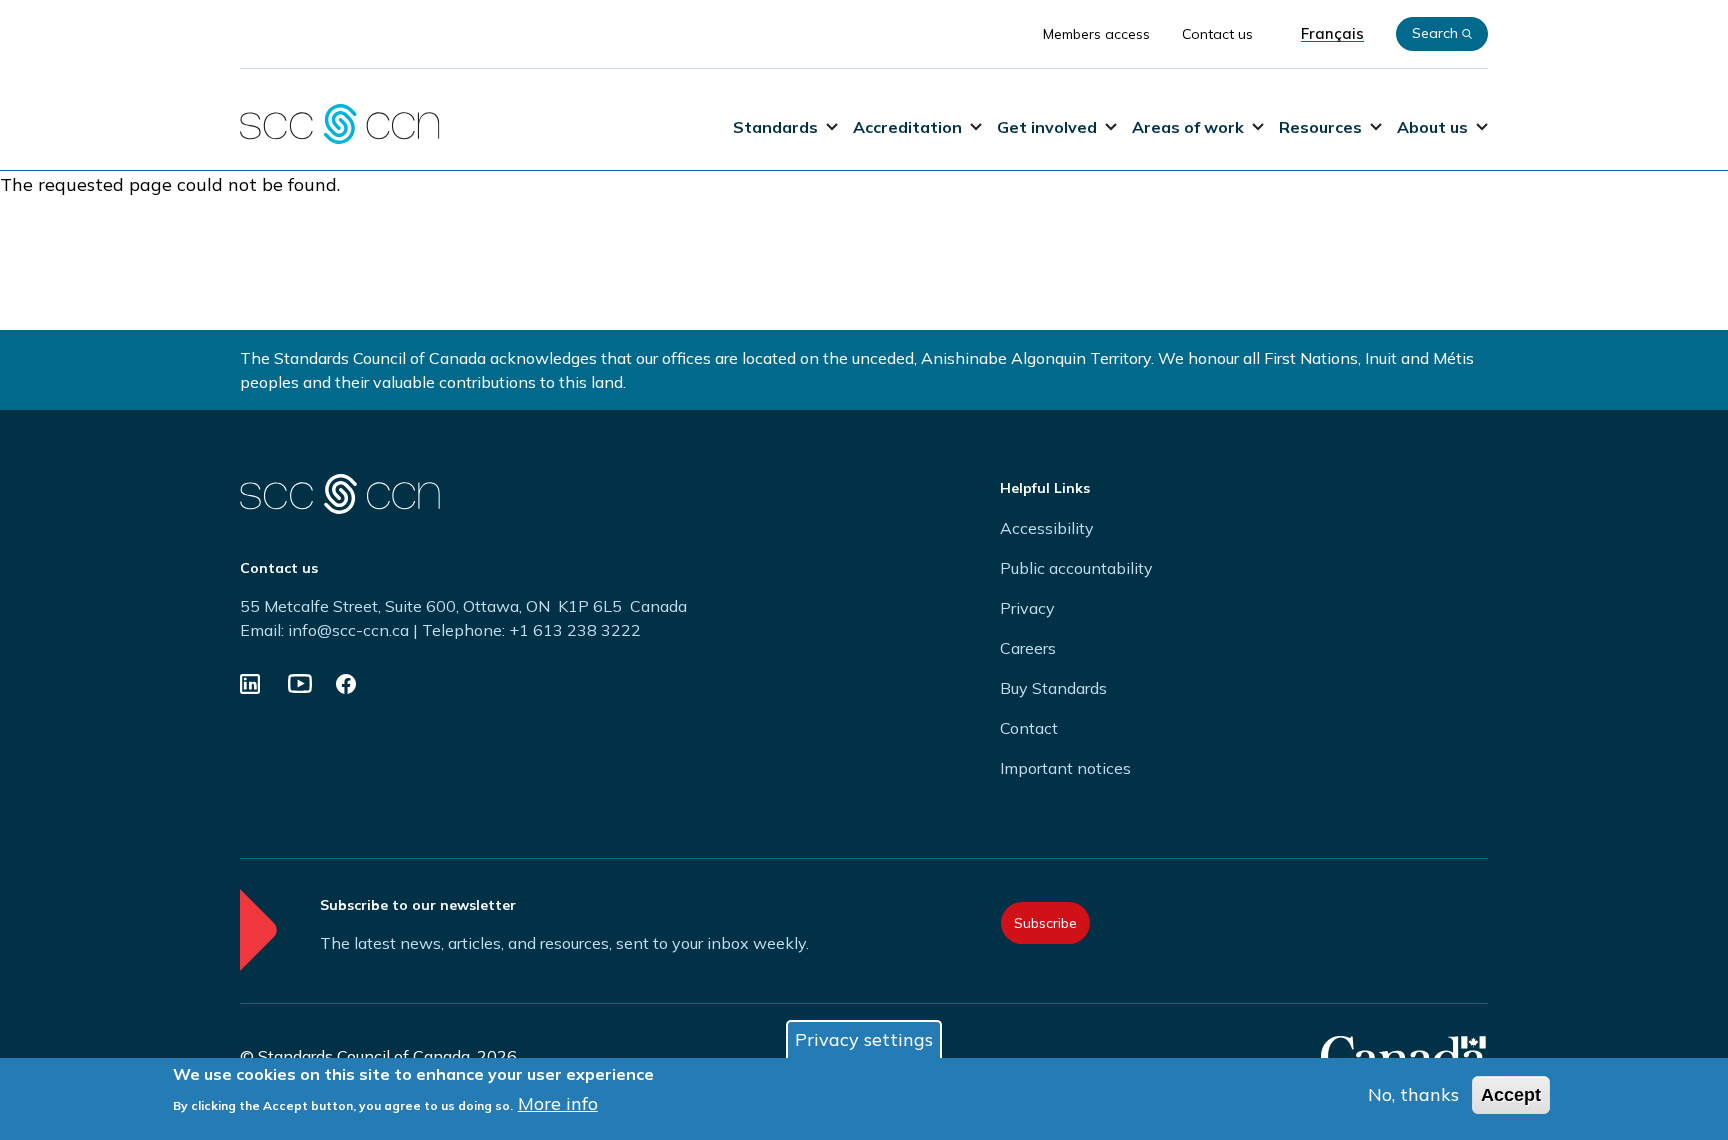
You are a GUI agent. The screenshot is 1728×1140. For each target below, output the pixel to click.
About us (1432, 127)
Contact (1029, 728)
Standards (775, 127)
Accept (1511, 1095)
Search (1435, 33)
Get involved (1047, 127)
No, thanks (1413, 1094)
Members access (1096, 34)
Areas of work (1188, 127)
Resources (1320, 127)
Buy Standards (1053, 688)
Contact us (1217, 34)
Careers (1028, 648)
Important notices (1065, 768)
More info (558, 1103)
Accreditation (907, 127)
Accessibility (1047, 528)
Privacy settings (864, 1039)
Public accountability (1076, 568)
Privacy (1027, 608)
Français (1332, 34)
